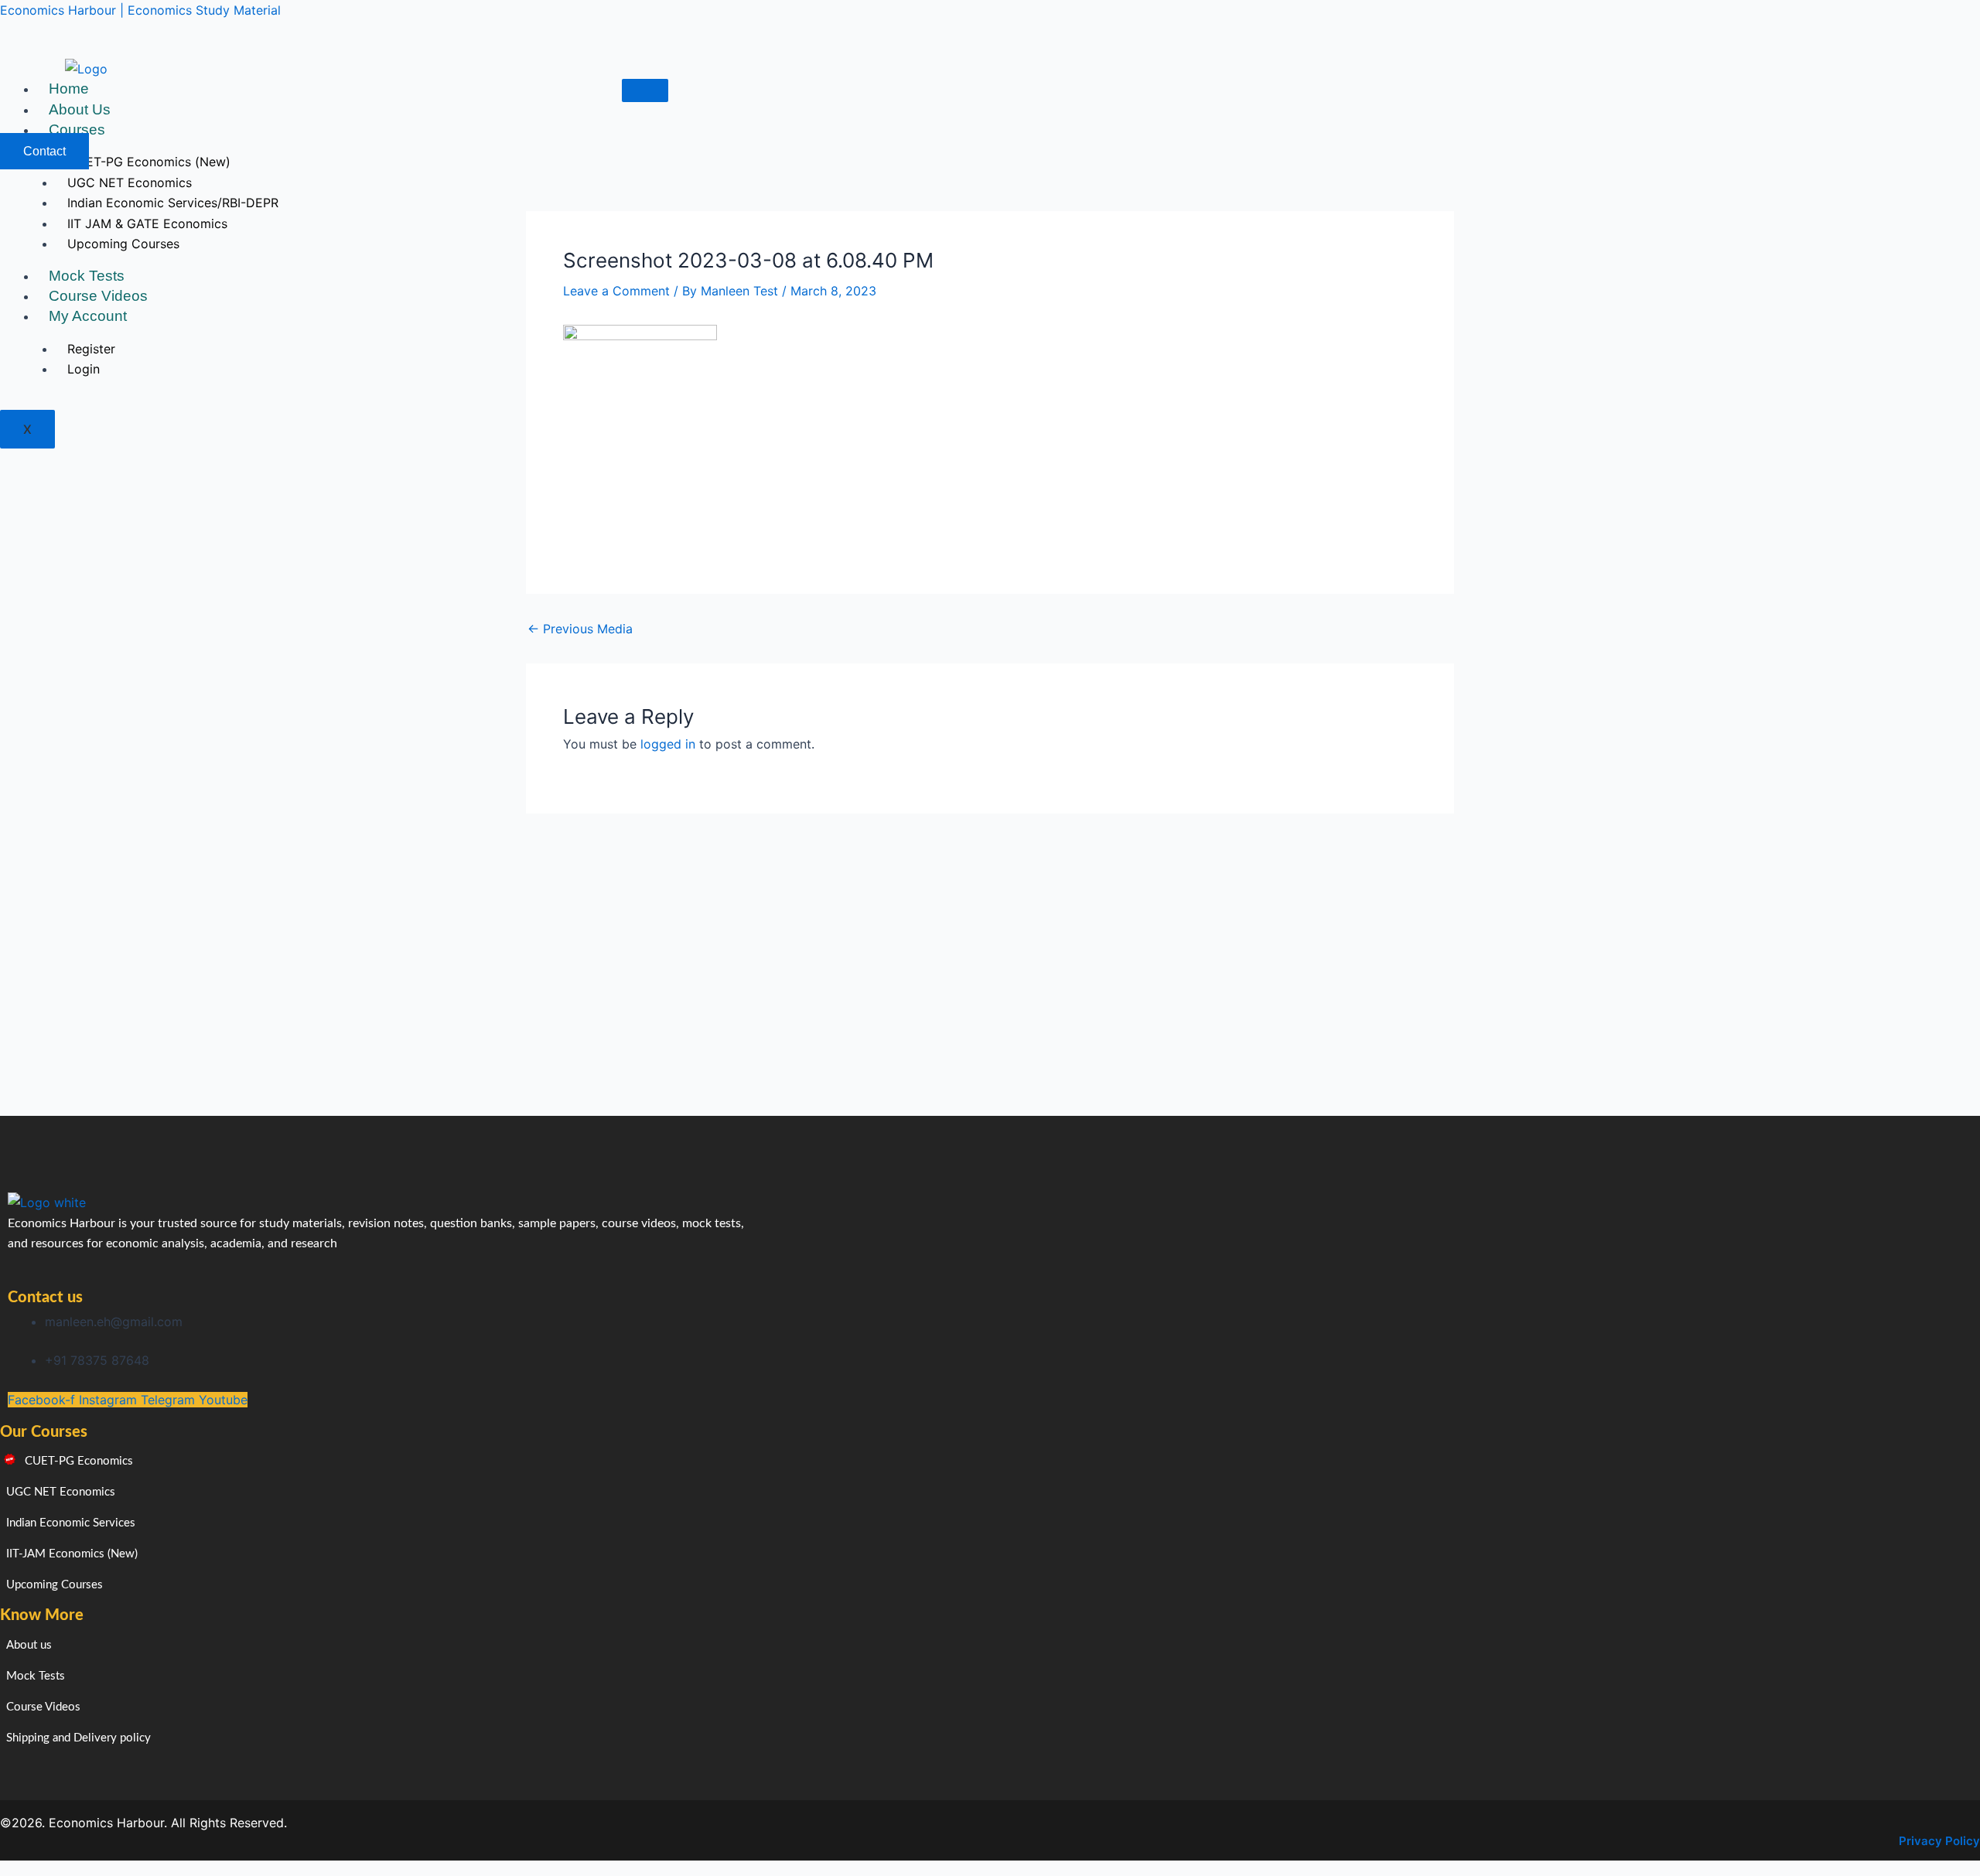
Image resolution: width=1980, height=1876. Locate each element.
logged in (668, 744)
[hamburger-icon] (645, 90)
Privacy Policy (1939, 1841)
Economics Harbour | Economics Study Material (140, 10)
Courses (77, 130)
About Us (80, 109)
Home (69, 89)
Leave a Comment (616, 291)
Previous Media (580, 629)
